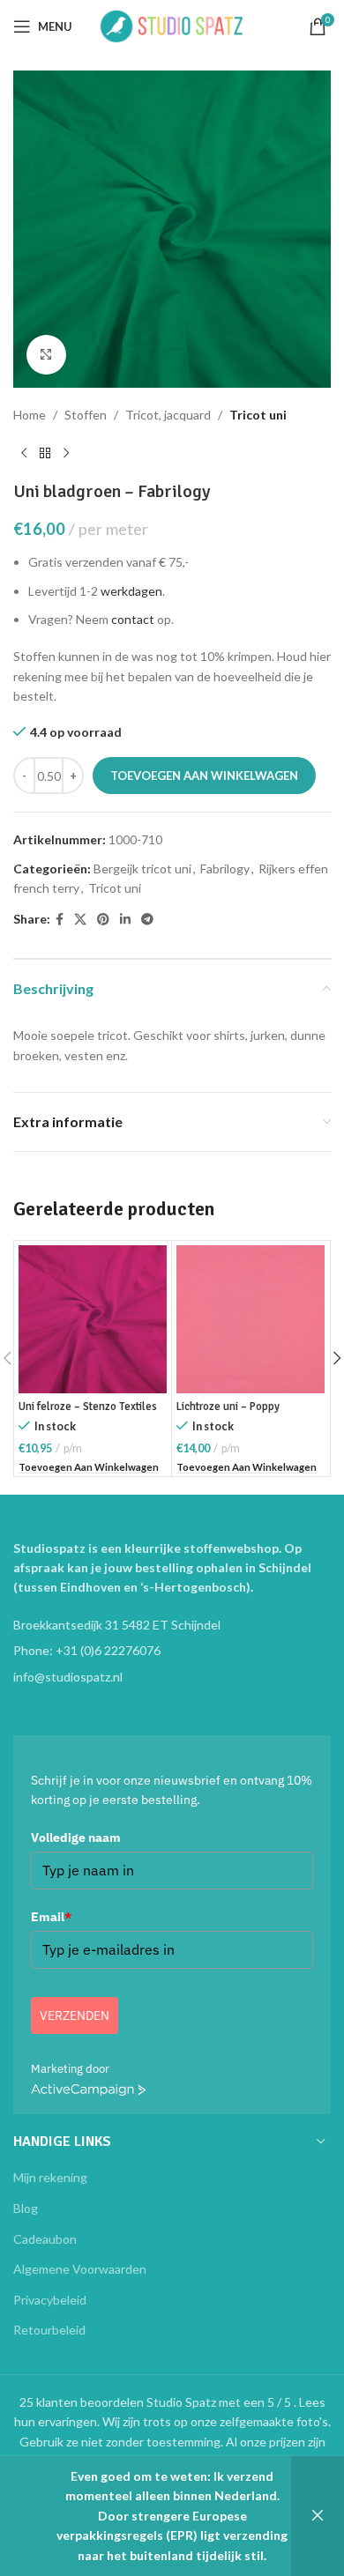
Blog (26, 2208)
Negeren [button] (318, 2516)
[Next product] (66, 453)
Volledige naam (76, 1837)
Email (51, 1917)
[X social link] (80, 920)
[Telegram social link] (147, 920)
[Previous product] (24, 453)
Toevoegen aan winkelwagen (204, 776)
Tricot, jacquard (168, 415)
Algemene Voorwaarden (80, 2269)
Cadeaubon (45, 2239)
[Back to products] (45, 453)
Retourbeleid (49, 2330)
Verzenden (75, 2016)
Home (30, 415)
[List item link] (172, 1651)
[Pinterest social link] (103, 920)
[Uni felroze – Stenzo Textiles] (93, 1319)
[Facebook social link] (60, 920)
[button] (89, 1468)
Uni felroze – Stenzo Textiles (88, 1407)
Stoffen (86, 415)
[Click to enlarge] (46, 355)
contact (133, 619)
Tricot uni (258, 415)
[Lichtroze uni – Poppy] (251, 1319)
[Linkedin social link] (125, 920)
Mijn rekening (50, 2177)
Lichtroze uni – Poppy (228, 1407)
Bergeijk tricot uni (142, 869)
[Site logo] (172, 25)
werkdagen (131, 591)
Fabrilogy (225, 869)
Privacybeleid (50, 2300)
